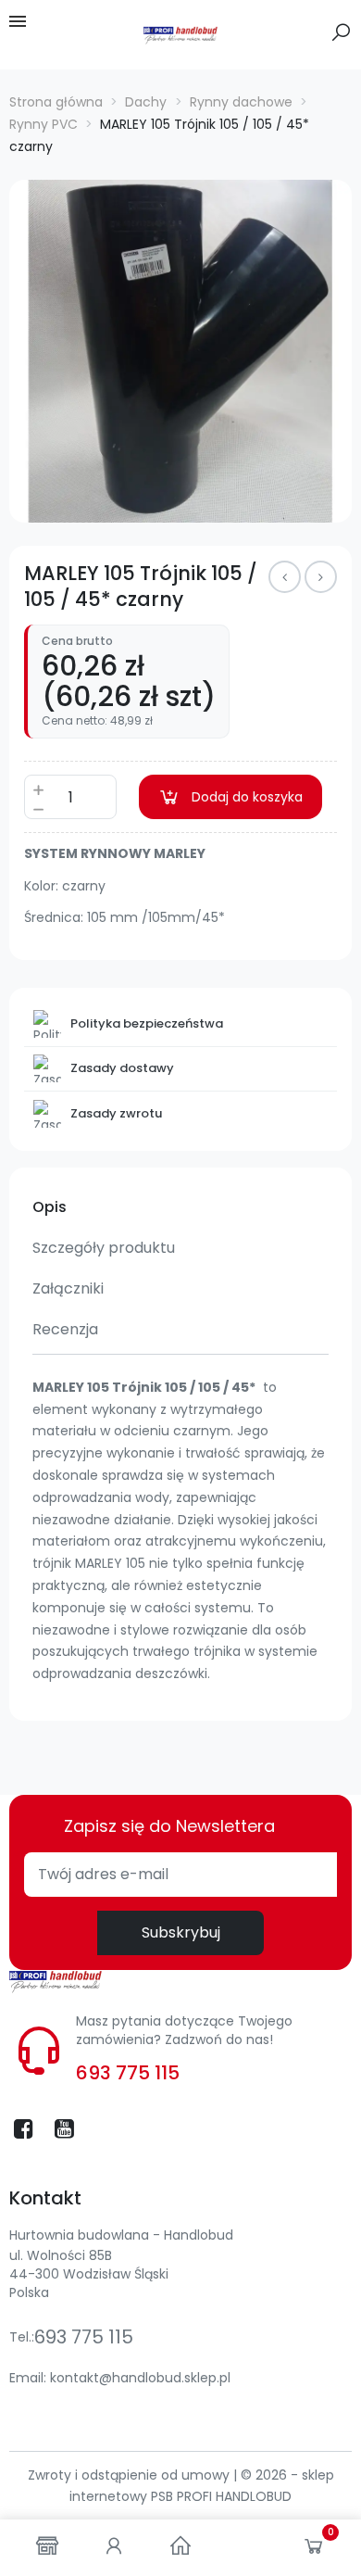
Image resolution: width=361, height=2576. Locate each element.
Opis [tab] (50, 1207)
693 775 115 (128, 2073)
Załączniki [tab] (68, 1288)
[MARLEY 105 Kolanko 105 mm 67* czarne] (285, 577)
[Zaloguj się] (114, 2548)
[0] (314, 2550)
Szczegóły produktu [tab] (104, 1248)
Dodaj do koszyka (247, 797)
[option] (180, 351)
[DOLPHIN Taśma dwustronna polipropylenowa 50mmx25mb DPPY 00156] (321, 577)
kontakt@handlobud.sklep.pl (140, 2378)
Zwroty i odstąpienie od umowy (131, 2475)
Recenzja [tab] (65, 1329)
